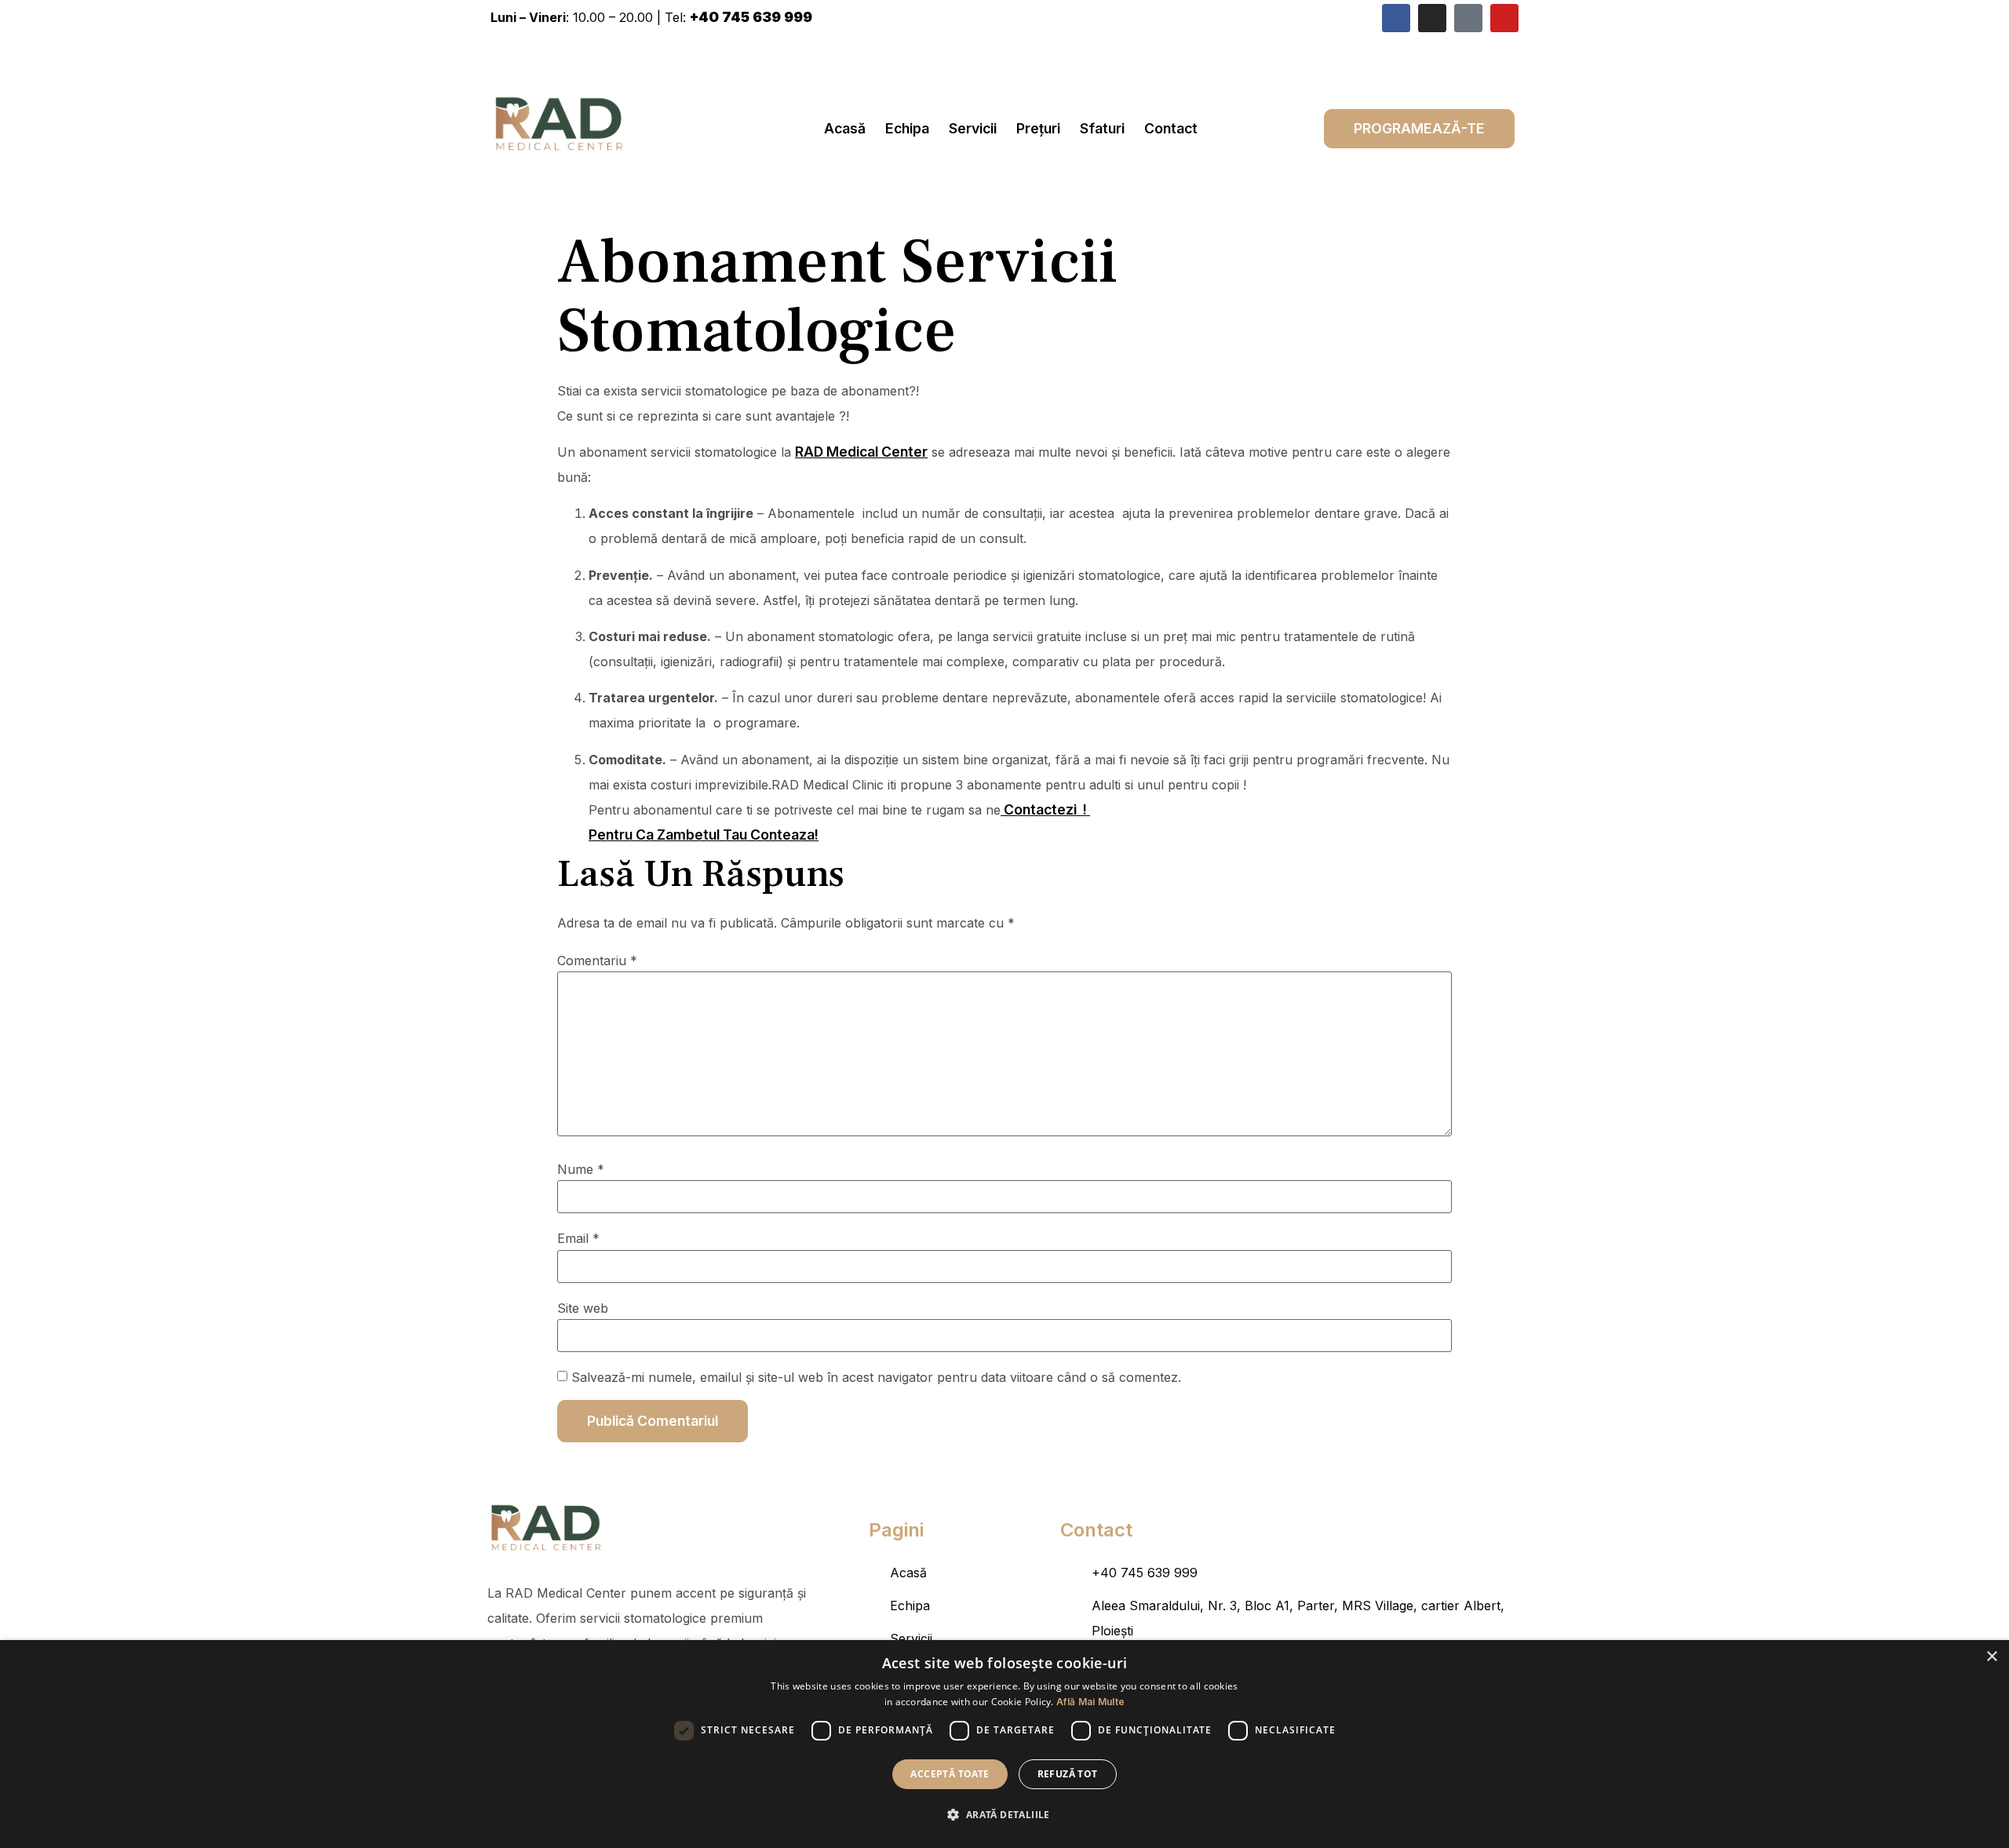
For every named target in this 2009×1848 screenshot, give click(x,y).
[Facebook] (1396, 18)
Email (578, 1238)
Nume (581, 1169)
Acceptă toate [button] (950, 1774)
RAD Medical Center (861, 452)
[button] (1004, 1815)
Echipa (907, 128)
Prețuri (1038, 128)
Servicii (973, 128)
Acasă (845, 128)
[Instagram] (1432, 18)
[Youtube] (1504, 18)
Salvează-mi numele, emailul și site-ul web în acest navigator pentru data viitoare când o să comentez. (876, 1377)
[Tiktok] (1468, 18)
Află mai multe (1090, 1702)
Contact (1171, 128)
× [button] (1991, 1657)
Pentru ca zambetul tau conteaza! (704, 835)
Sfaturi (1102, 128)
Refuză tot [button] (1068, 1774)
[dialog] (1004, 1744)
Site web (583, 1308)
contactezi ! (1045, 809)
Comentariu (597, 960)
